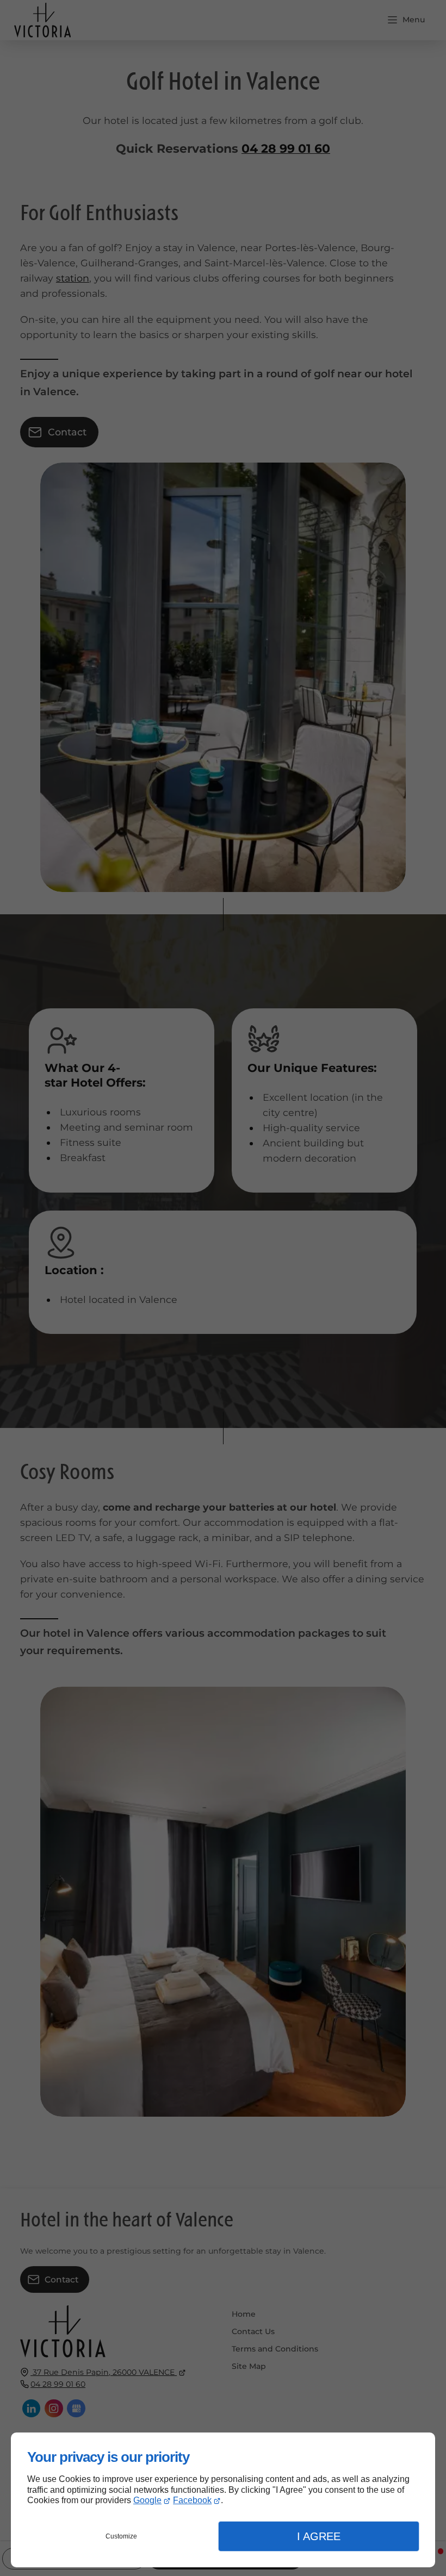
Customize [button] (121, 2536)
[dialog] (223, 2500)
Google (147, 2500)
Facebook (192, 2500)
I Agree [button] (319, 2536)
